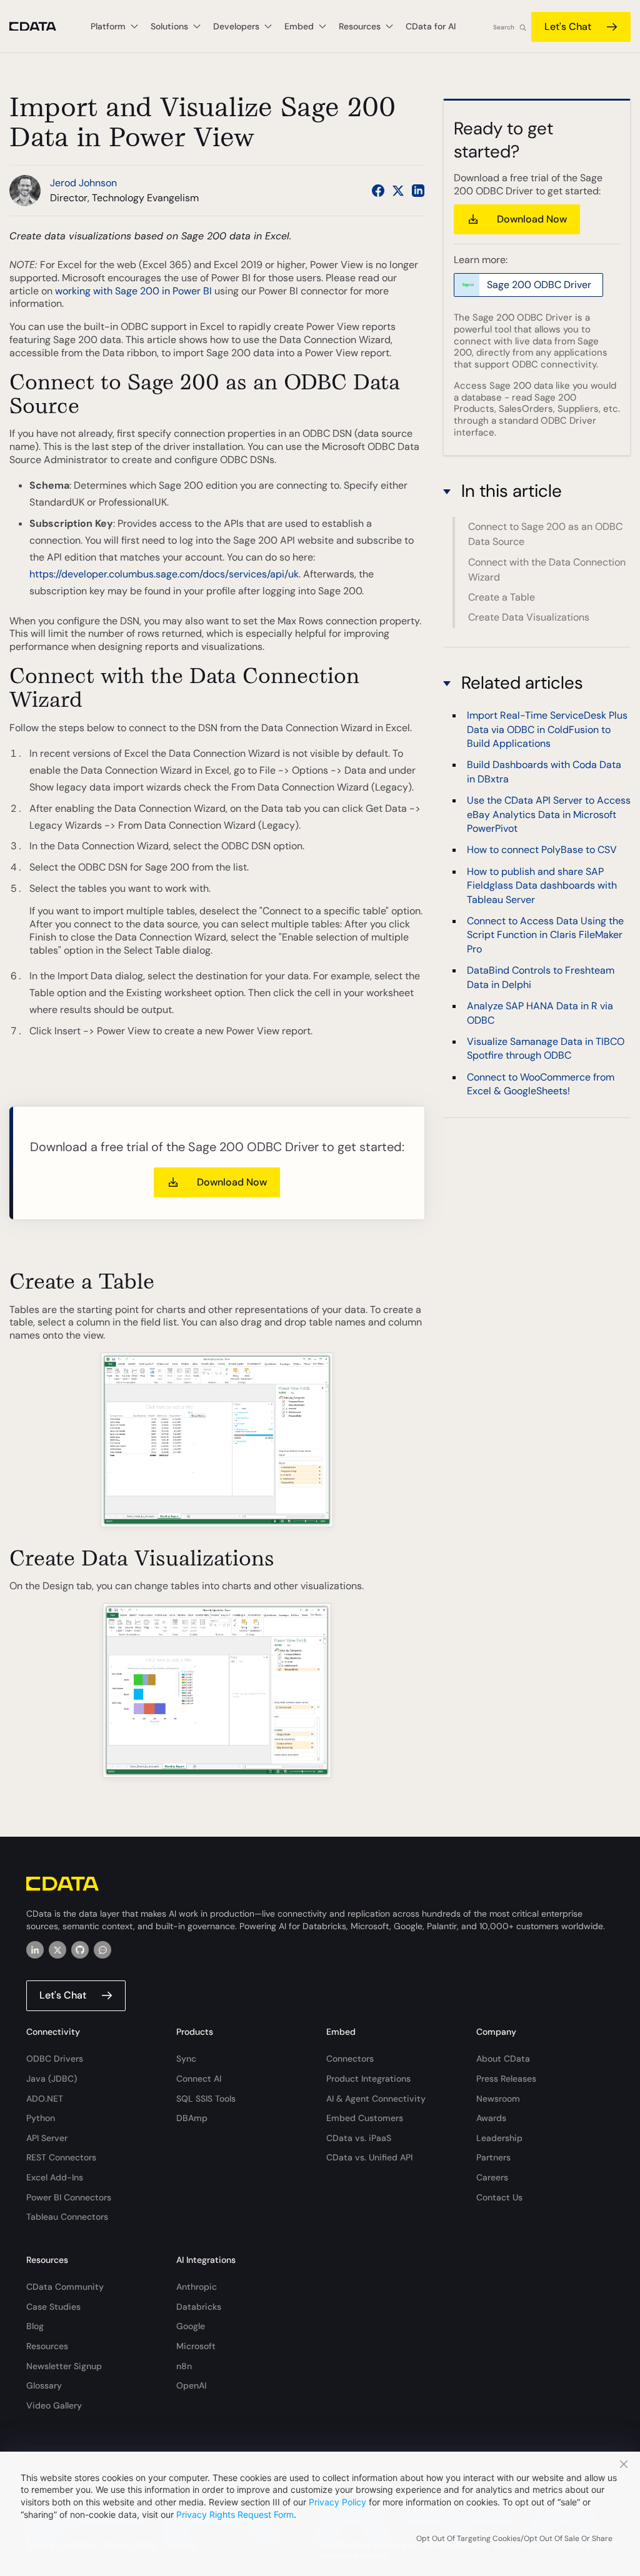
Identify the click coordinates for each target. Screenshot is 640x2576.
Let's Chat (568, 27)
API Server (47, 2138)
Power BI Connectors (69, 2197)
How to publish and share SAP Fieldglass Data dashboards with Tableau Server (542, 886)
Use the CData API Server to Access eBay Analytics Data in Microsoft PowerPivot (549, 814)
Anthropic (197, 2287)
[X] (57, 1950)
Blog (35, 2326)
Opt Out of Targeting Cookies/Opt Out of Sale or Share (514, 2539)
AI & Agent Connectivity (376, 2099)
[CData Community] (102, 1950)
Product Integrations (368, 2079)
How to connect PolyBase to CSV (542, 850)
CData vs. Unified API (369, 2157)
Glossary (44, 2385)
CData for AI (431, 26)
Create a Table (502, 597)
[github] (80, 1950)
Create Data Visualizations (529, 617)
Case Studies (53, 2307)
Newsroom (498, 2099)
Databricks (199, 2307)
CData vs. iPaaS (359, 2138)
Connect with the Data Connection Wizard (547, 570)
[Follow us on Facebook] (378, 191)
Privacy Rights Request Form (235, 2514)
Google (191, 2326)
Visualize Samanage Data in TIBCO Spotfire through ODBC (546, 1048)
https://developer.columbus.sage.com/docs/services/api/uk (164, 574)
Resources (47, 2346)
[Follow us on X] (398, 191)
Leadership (499, 2138)
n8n (184, 2366)
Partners (493, 2157)
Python (41, 2118)
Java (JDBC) (52, 2079)
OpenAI (191, 2385)
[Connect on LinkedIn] (418, 191)
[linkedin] (35, 1950)
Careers (492, 2177)
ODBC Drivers (55, 2059)
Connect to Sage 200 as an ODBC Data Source (545, 534)
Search (504, 27)
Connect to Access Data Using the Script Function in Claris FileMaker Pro (545, 935)
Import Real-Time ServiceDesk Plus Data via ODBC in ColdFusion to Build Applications (547, 729)
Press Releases (506, 2079)
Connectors (350, 2059)
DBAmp (192, 2118)
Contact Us (499, 2197)
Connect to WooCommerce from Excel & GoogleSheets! (541, 1084)
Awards (491, 2118)
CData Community (65, 2287)
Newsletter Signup (64, 2366)
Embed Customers (365, 2118)
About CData (503, 2059)
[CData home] (42, 27)
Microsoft (196, 2346)
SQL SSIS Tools (206, 2099)
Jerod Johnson (83, 183)
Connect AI (199, 2079)
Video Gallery (54, 2405)
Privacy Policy (337, 2502)
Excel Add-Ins (55, 2177)
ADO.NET (45, 2099)
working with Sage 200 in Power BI (133, 291)
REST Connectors (61, 2157)
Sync (186, 2059)
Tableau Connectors (67, 2217)
